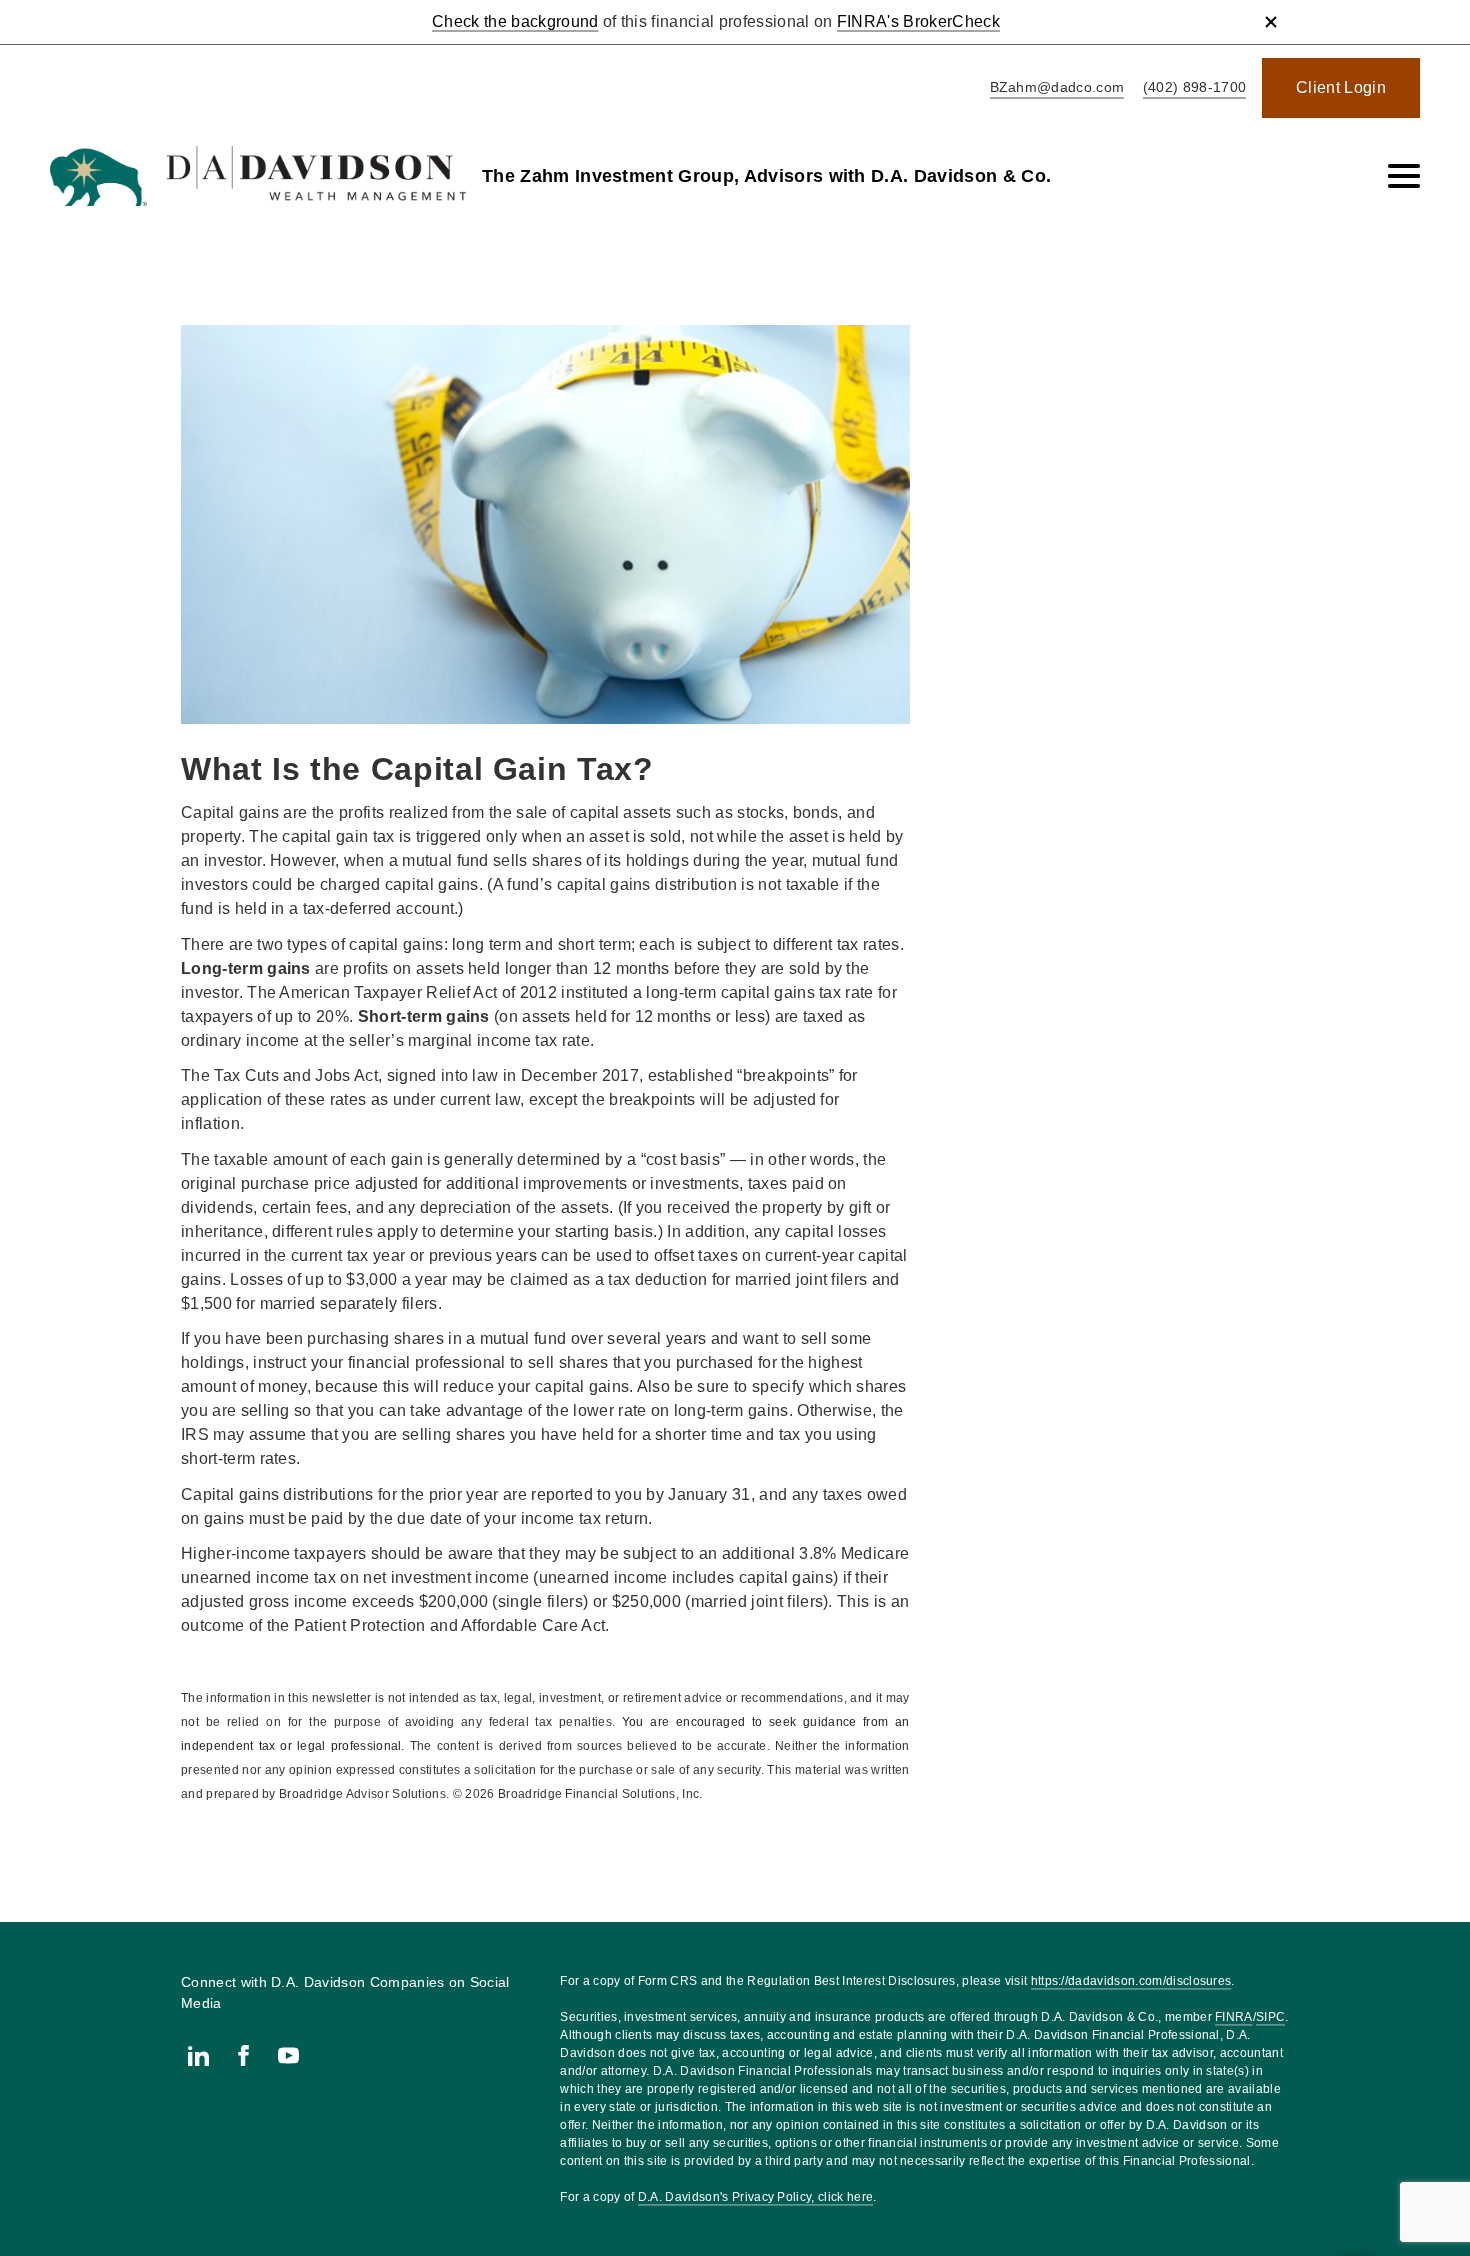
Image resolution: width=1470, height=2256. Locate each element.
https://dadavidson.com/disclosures (1131, 1981)
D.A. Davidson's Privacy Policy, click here (755, 2197)
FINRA (1234, 2017)
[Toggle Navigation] (1404, 176)
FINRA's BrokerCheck (918, 21)
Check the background (515, 21)
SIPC (1270, 2017)
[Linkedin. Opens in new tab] (198, 2055)
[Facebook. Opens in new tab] (243, 2055)
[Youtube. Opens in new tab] (288, 2055)
